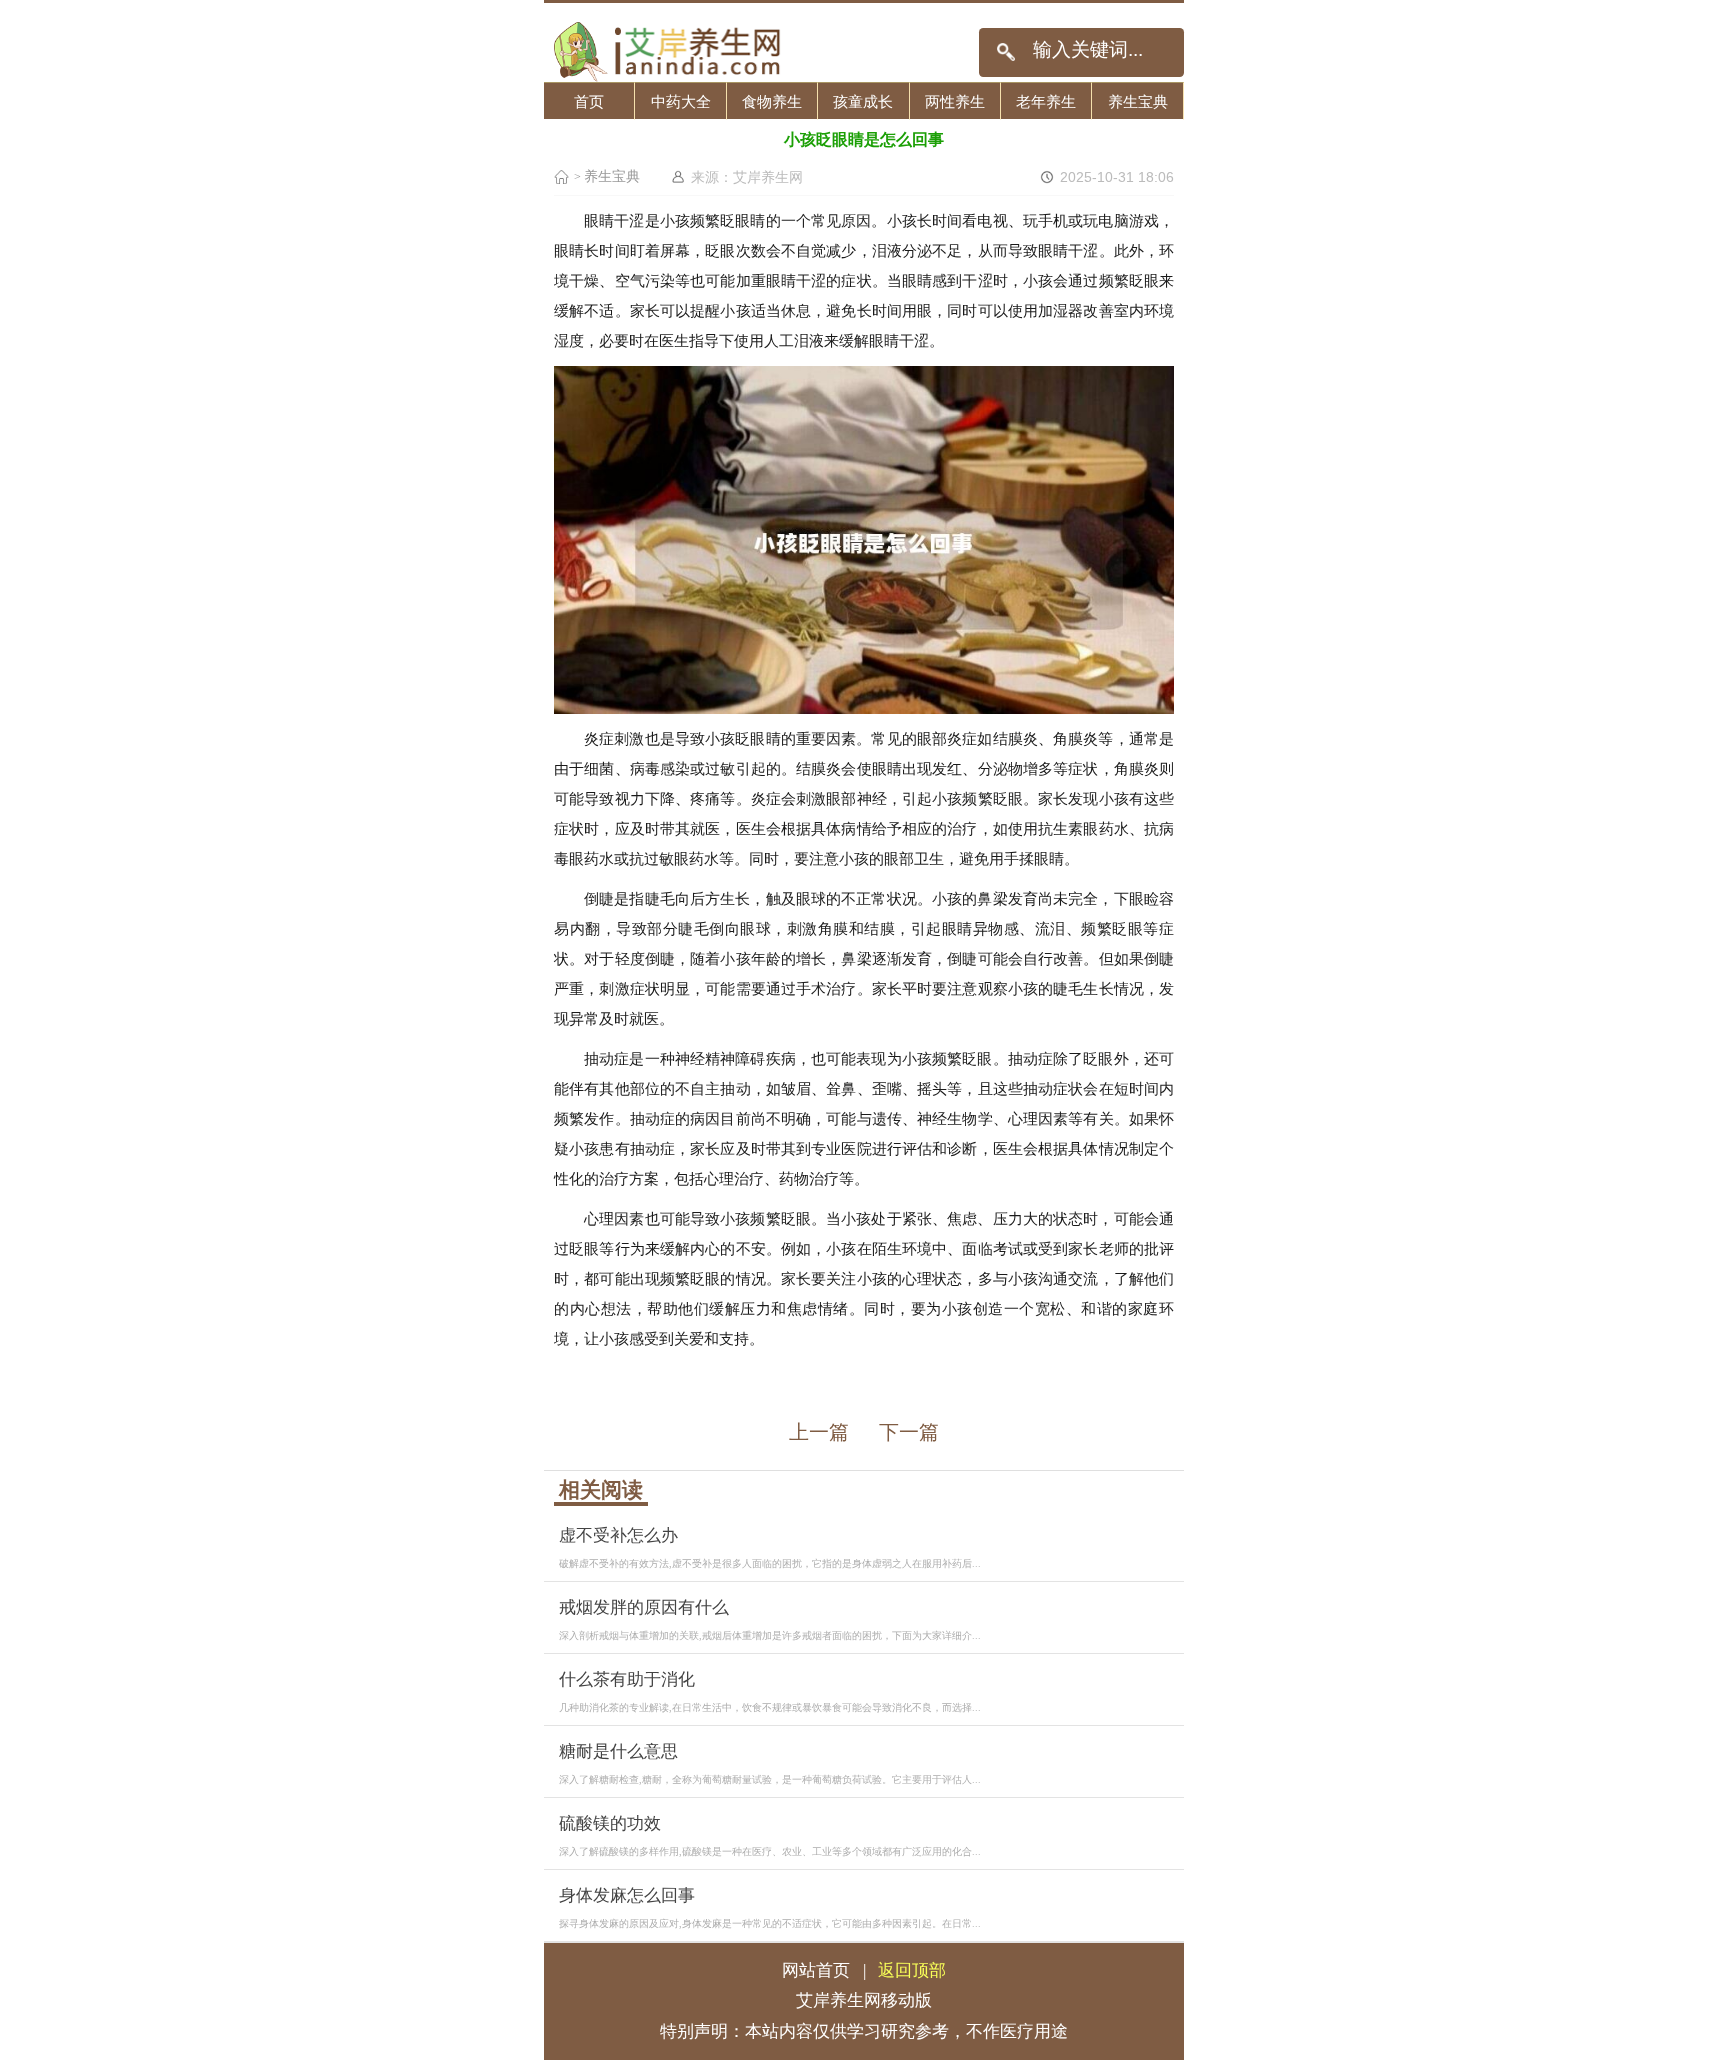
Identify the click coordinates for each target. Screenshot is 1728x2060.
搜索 (1005, 52)
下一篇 (909, 1432)
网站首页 (816, 1970)
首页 (589, 101)
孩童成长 (863, 101)
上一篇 (819, 1432)
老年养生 (1046, 101)
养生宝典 (1138, 101)
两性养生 (955, 101)
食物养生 (772, 101)
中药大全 (681, 101)
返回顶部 (912, 1970)
